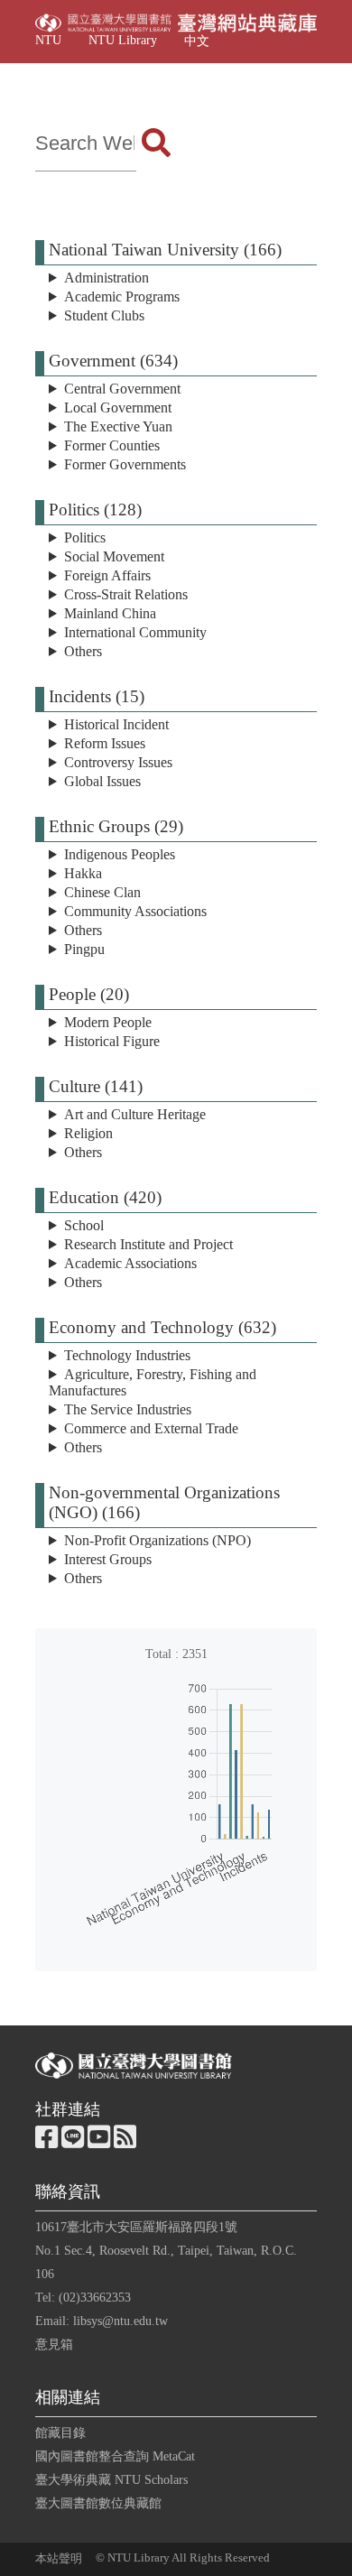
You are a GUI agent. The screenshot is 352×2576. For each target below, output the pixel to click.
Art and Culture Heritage (135, 1114)
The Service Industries (128, 1409)
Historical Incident (116, 724)
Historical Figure (112, 1041)
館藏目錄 (60, 2432)
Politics (85, 537)
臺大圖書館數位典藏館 (98, 2503)
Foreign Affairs (107, 575)
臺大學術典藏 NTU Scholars (111, 2479)
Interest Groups (108, 1559)
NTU (48, 40)
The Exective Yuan (118, 426)
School (84, 1225)
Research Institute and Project (148, 1244)
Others (83, 651)
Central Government (122, 389)
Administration (107, 278)
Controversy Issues (118, 762)
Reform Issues (105, 743)
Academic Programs (122, 297)
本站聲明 (59, 2559)
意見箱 (54, 2344)
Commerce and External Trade (151, 1428)
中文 (197, 41)
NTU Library (123, 40)
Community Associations (135, 911)
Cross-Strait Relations (126, 594)
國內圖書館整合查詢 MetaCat (115, 2456)
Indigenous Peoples (120, 854)
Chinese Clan (102, 892)
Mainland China (110, 613)
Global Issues (102, 781)
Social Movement (114, 556)
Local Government (118, 408)
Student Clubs (104, 315)
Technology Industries (127, 1355)
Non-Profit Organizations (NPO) (157, 1540)
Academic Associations (130, 1263)
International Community (135, 632)
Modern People (108, 1022)
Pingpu (84, 949)
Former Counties (112, 445)
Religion (88, 1133)
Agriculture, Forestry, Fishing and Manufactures (153, 1382)
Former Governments (125, 464)
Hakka (83, 873)
